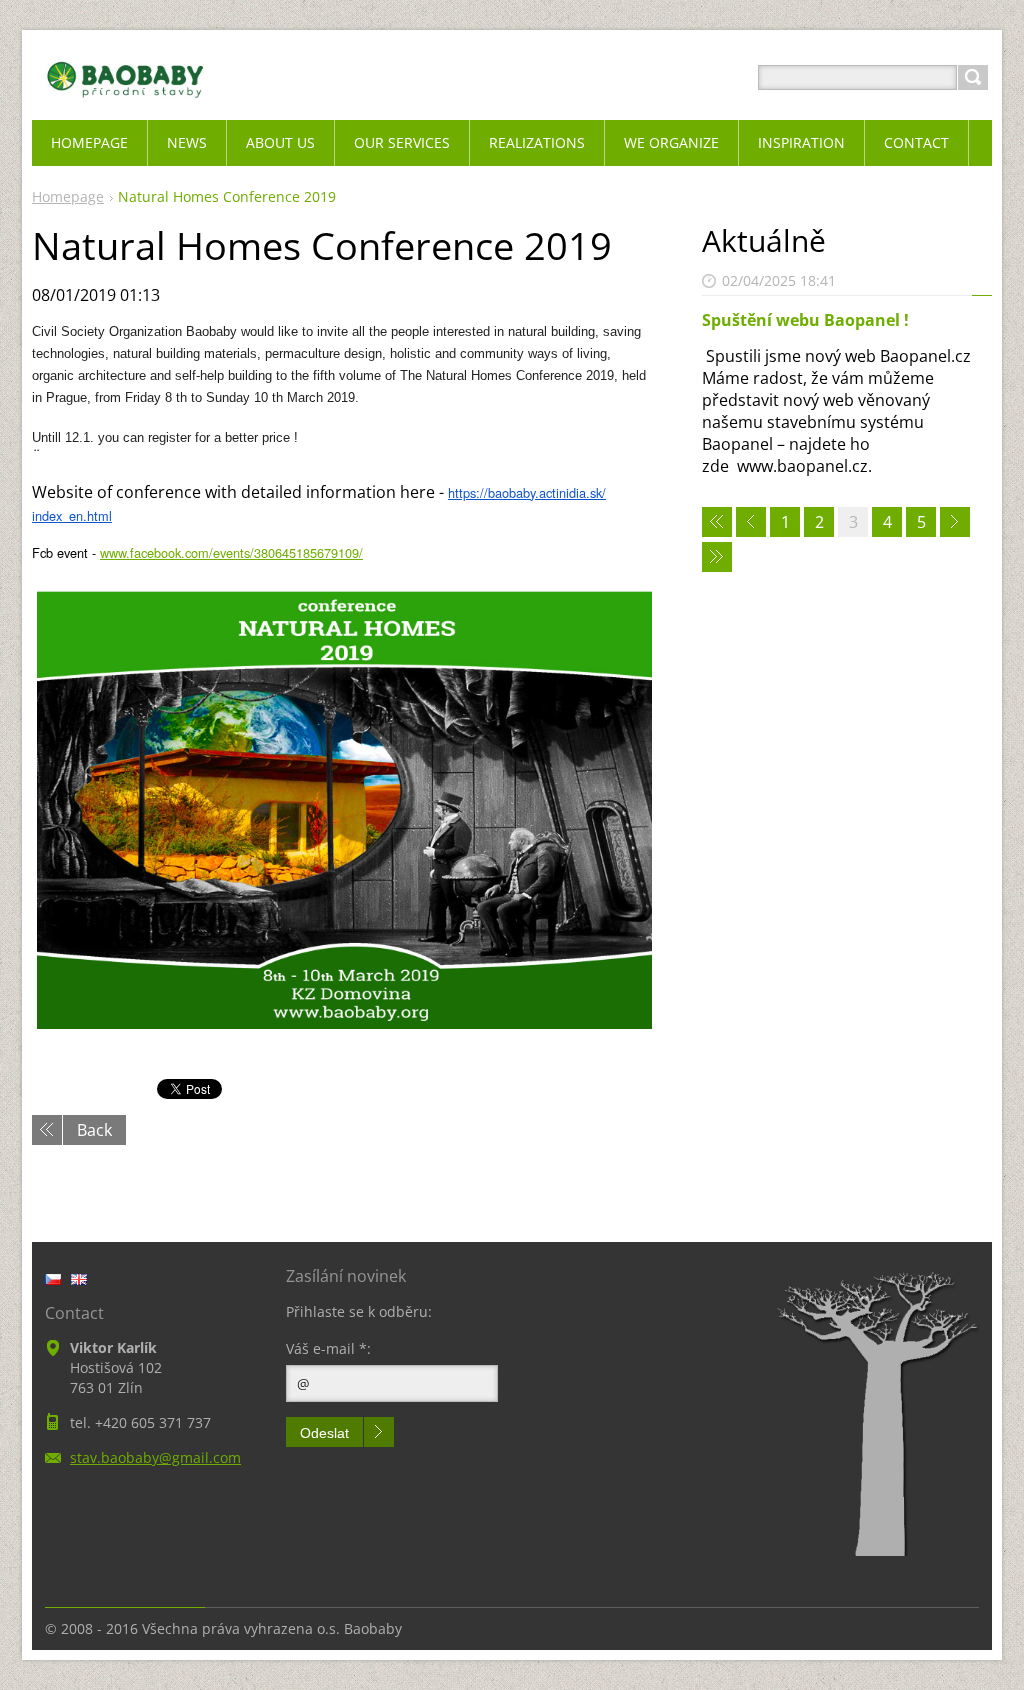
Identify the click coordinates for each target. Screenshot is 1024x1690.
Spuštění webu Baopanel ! (805, 320)
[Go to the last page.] (717, 557)
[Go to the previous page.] (751, 522)
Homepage (68, 196)
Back (94, 1130)
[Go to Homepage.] (125, 101)
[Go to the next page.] (955, 522)
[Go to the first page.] (717, 522)
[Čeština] (53, 1279)
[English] (79, 1279)
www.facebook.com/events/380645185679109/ (231, 552)
